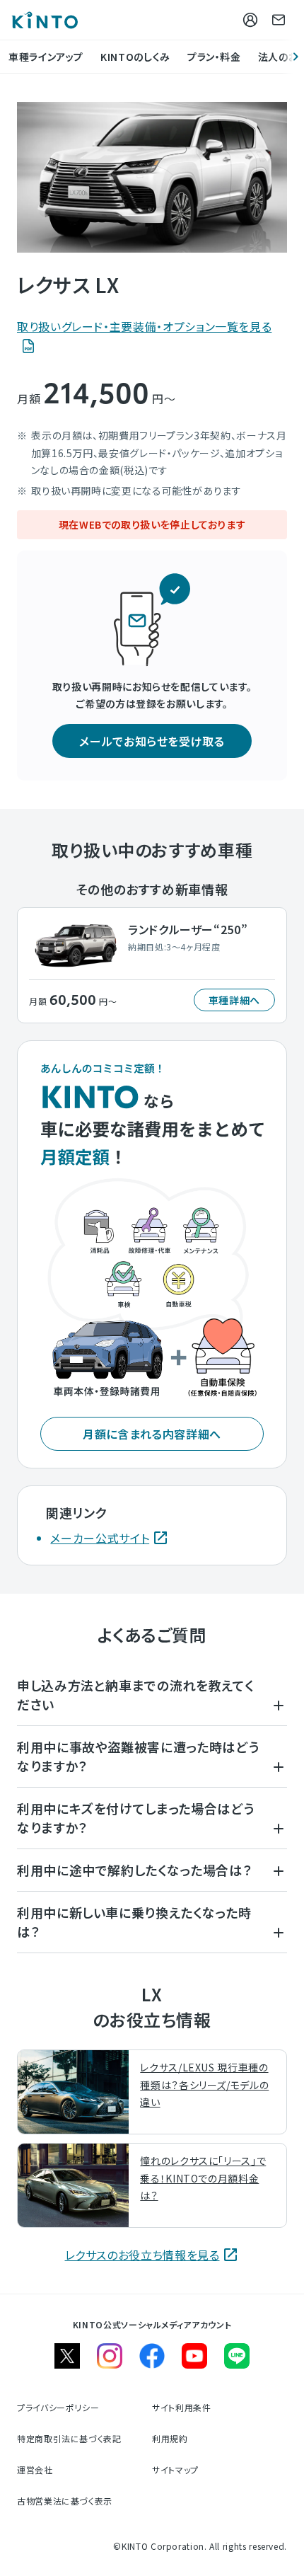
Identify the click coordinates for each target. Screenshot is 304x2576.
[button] (152, 741)
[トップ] (45, 20)
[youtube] (194, 2356)
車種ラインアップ (46, 57)
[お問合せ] (279, 20)
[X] (67, 2356)
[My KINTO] (250, 20)
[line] (237, 2356)
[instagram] (110, 2356)
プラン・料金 (214, 57)
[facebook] (152, 2356)
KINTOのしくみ (135, 57)
